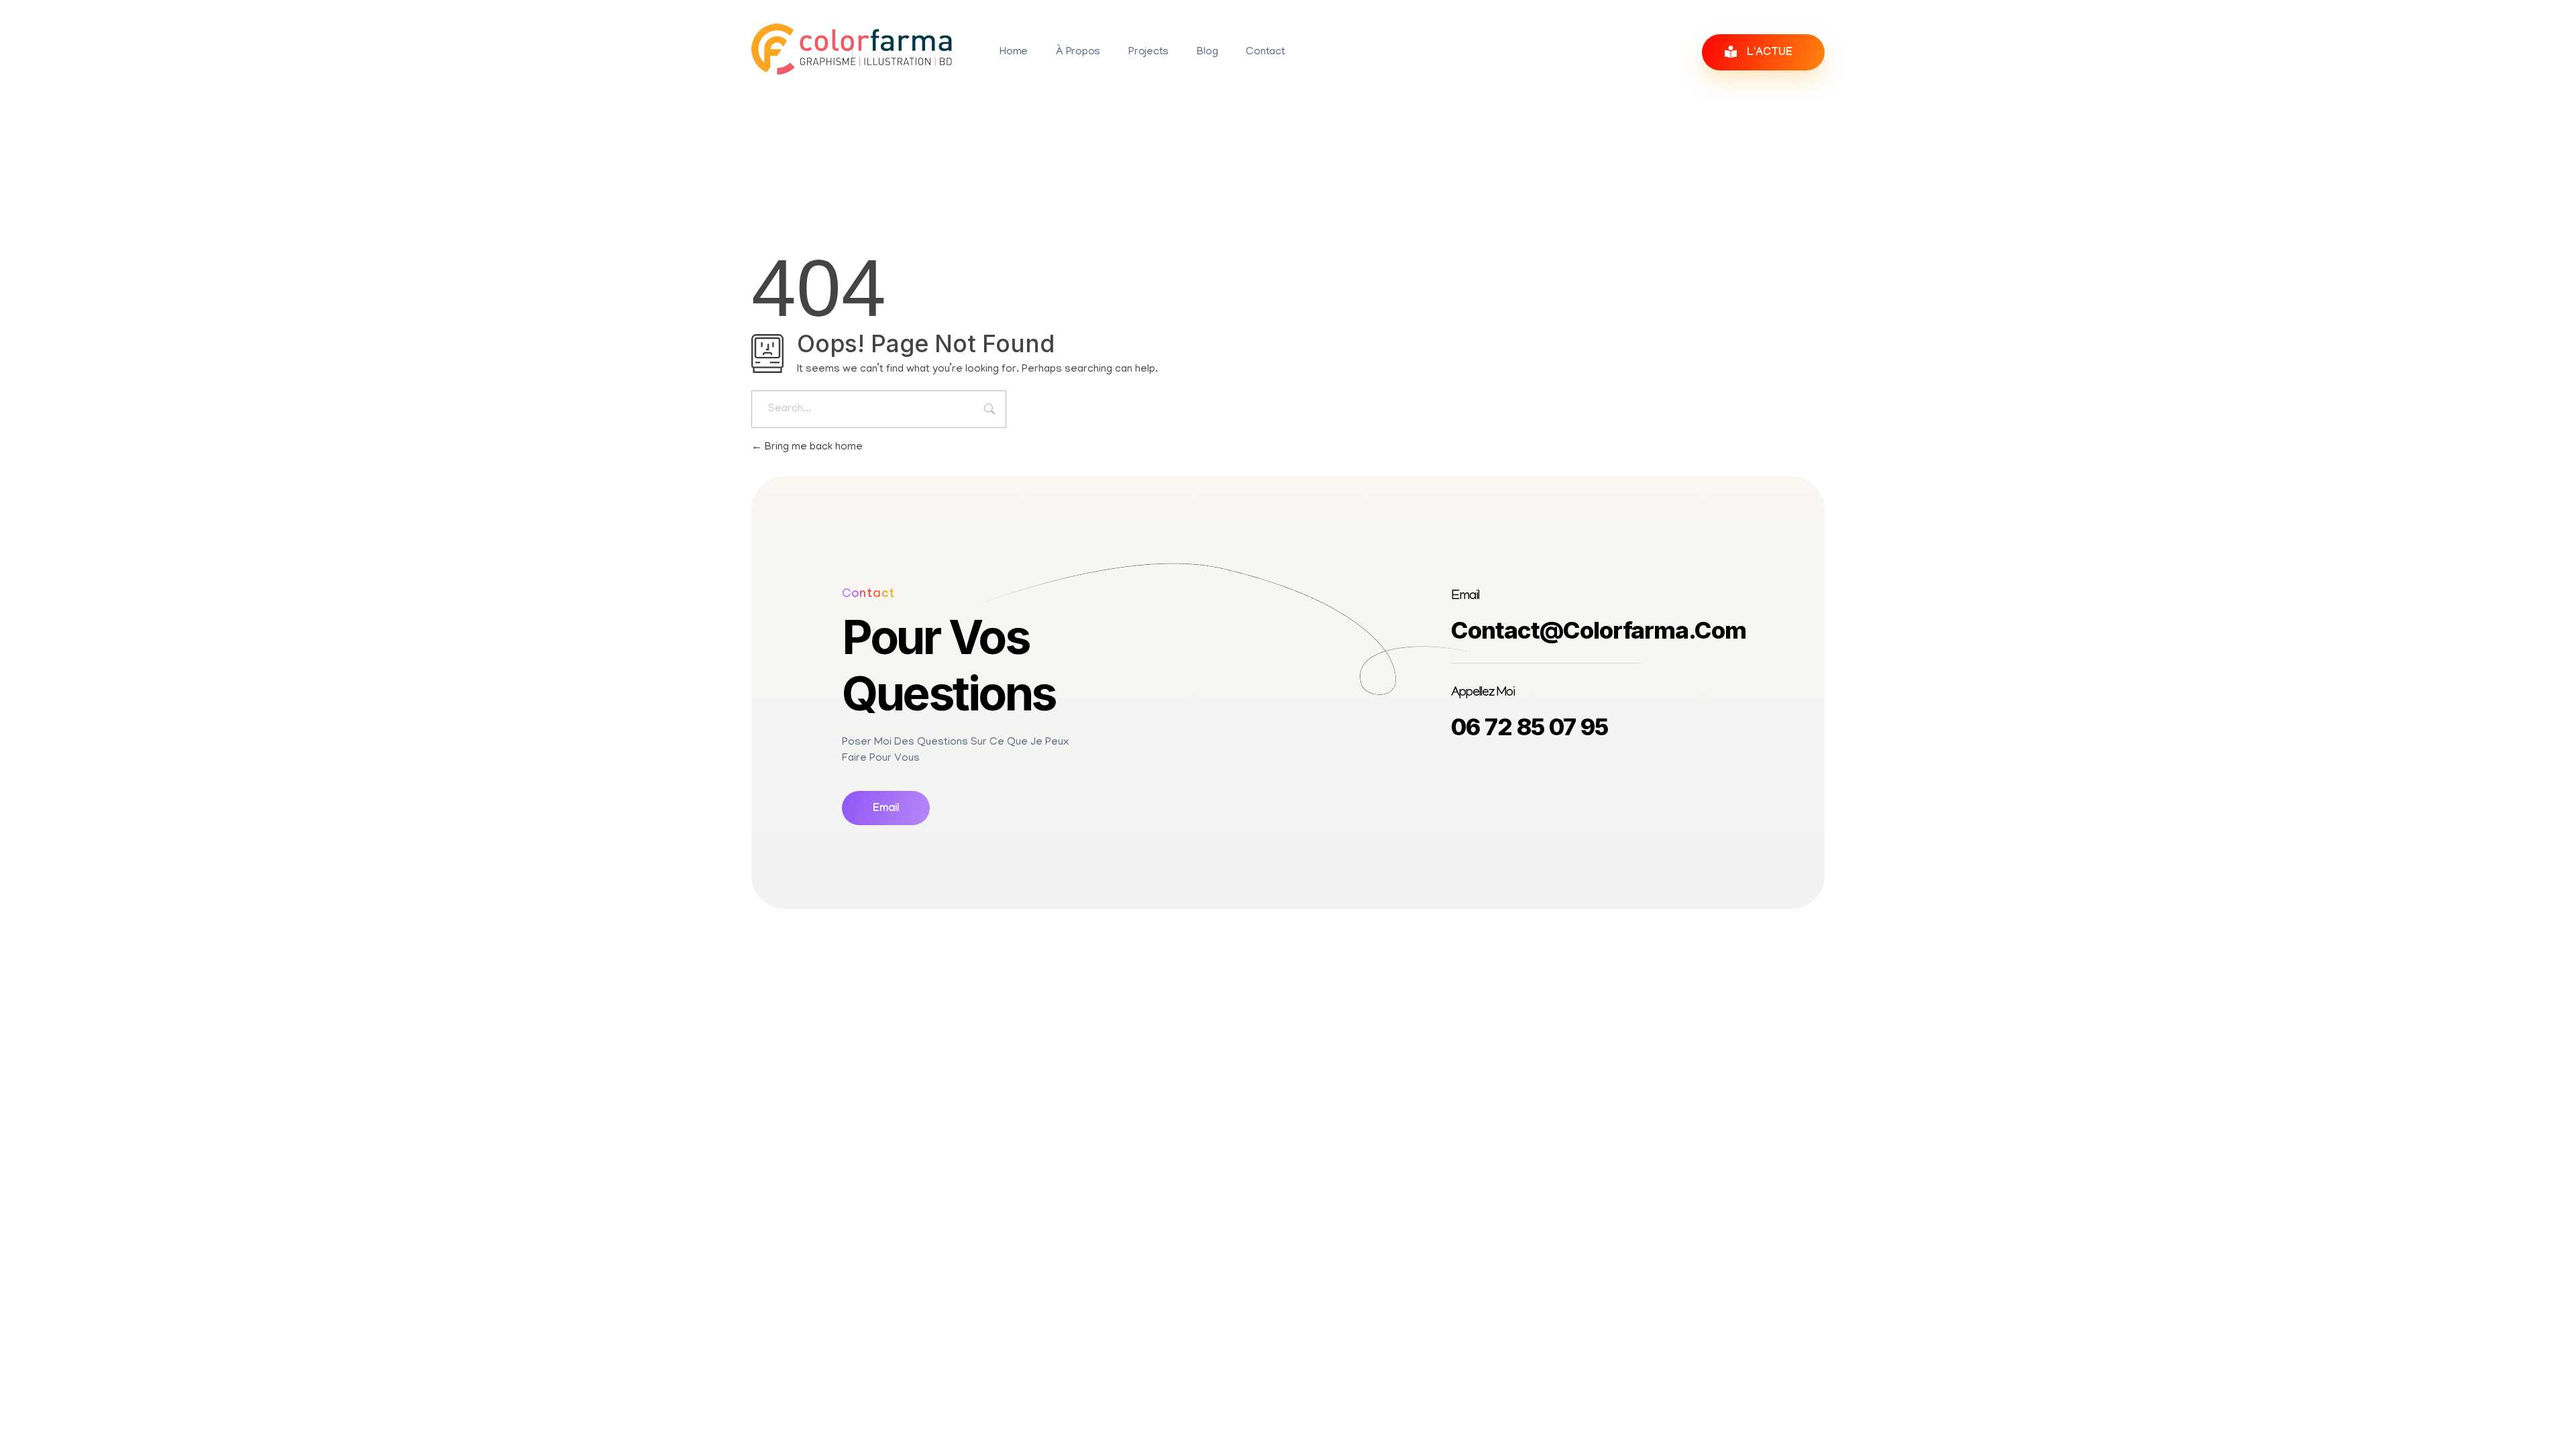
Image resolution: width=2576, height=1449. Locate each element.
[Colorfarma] (852, 49)
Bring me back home (812, 447)
